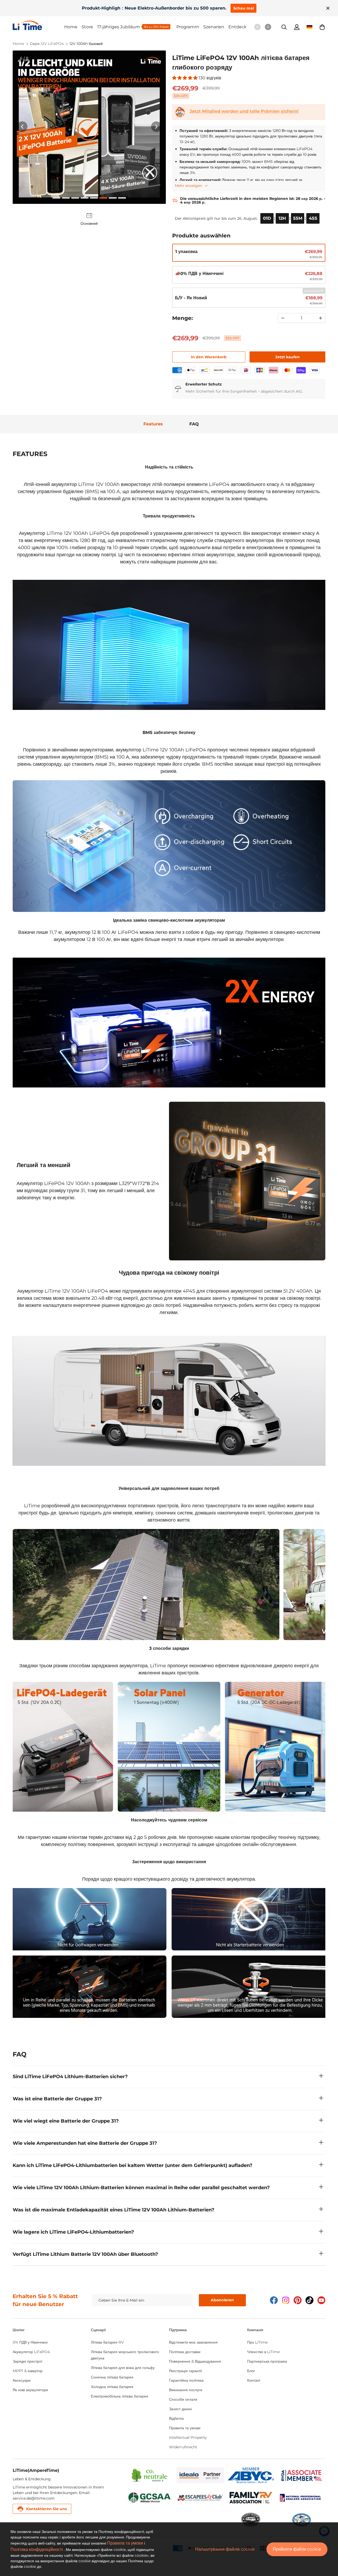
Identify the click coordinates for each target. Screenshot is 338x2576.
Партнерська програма (267, 2361)
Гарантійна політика (186, 2380)
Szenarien (214, 27)
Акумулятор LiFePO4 (31, 2352)
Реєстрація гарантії (186, 2371)
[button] (322, 27)
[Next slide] (156, 127)
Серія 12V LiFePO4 (47, 44)
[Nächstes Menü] (268, 27)
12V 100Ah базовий (86, 44)
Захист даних (180, 2409)
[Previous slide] (22, 127)
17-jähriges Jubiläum (119, 27)
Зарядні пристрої (27, 2361)
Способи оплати (183, 2399)
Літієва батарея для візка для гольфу (123, 2368)
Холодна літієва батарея (112, 2387)
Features (153, 424)
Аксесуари (22, 2380)
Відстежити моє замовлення (193, 2342)
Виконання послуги (186, 2390)
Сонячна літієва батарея (112, 2377)
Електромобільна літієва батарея (119, 2396)
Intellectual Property (188, 2437)
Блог (251, 2371)
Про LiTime (257, 2342)
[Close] (328, 8)
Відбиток (176, 2418)
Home (71, 27)
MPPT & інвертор (28, 2371)
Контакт (254, 2380)
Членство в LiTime (263, 2352)
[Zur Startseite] (38, 25)
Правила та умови (185, 2428)
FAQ (194, 424)
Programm (188, 27)
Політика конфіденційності (37, 2549)
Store (87, 27)
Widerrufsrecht (183, 2447)
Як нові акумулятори (30, 2390)
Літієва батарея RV (107, 2342)
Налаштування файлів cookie (225, 2549)
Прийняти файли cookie (297, 2549)
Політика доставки (185, 2352)
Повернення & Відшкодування (195, 2361)
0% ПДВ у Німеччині (30, 2342)
